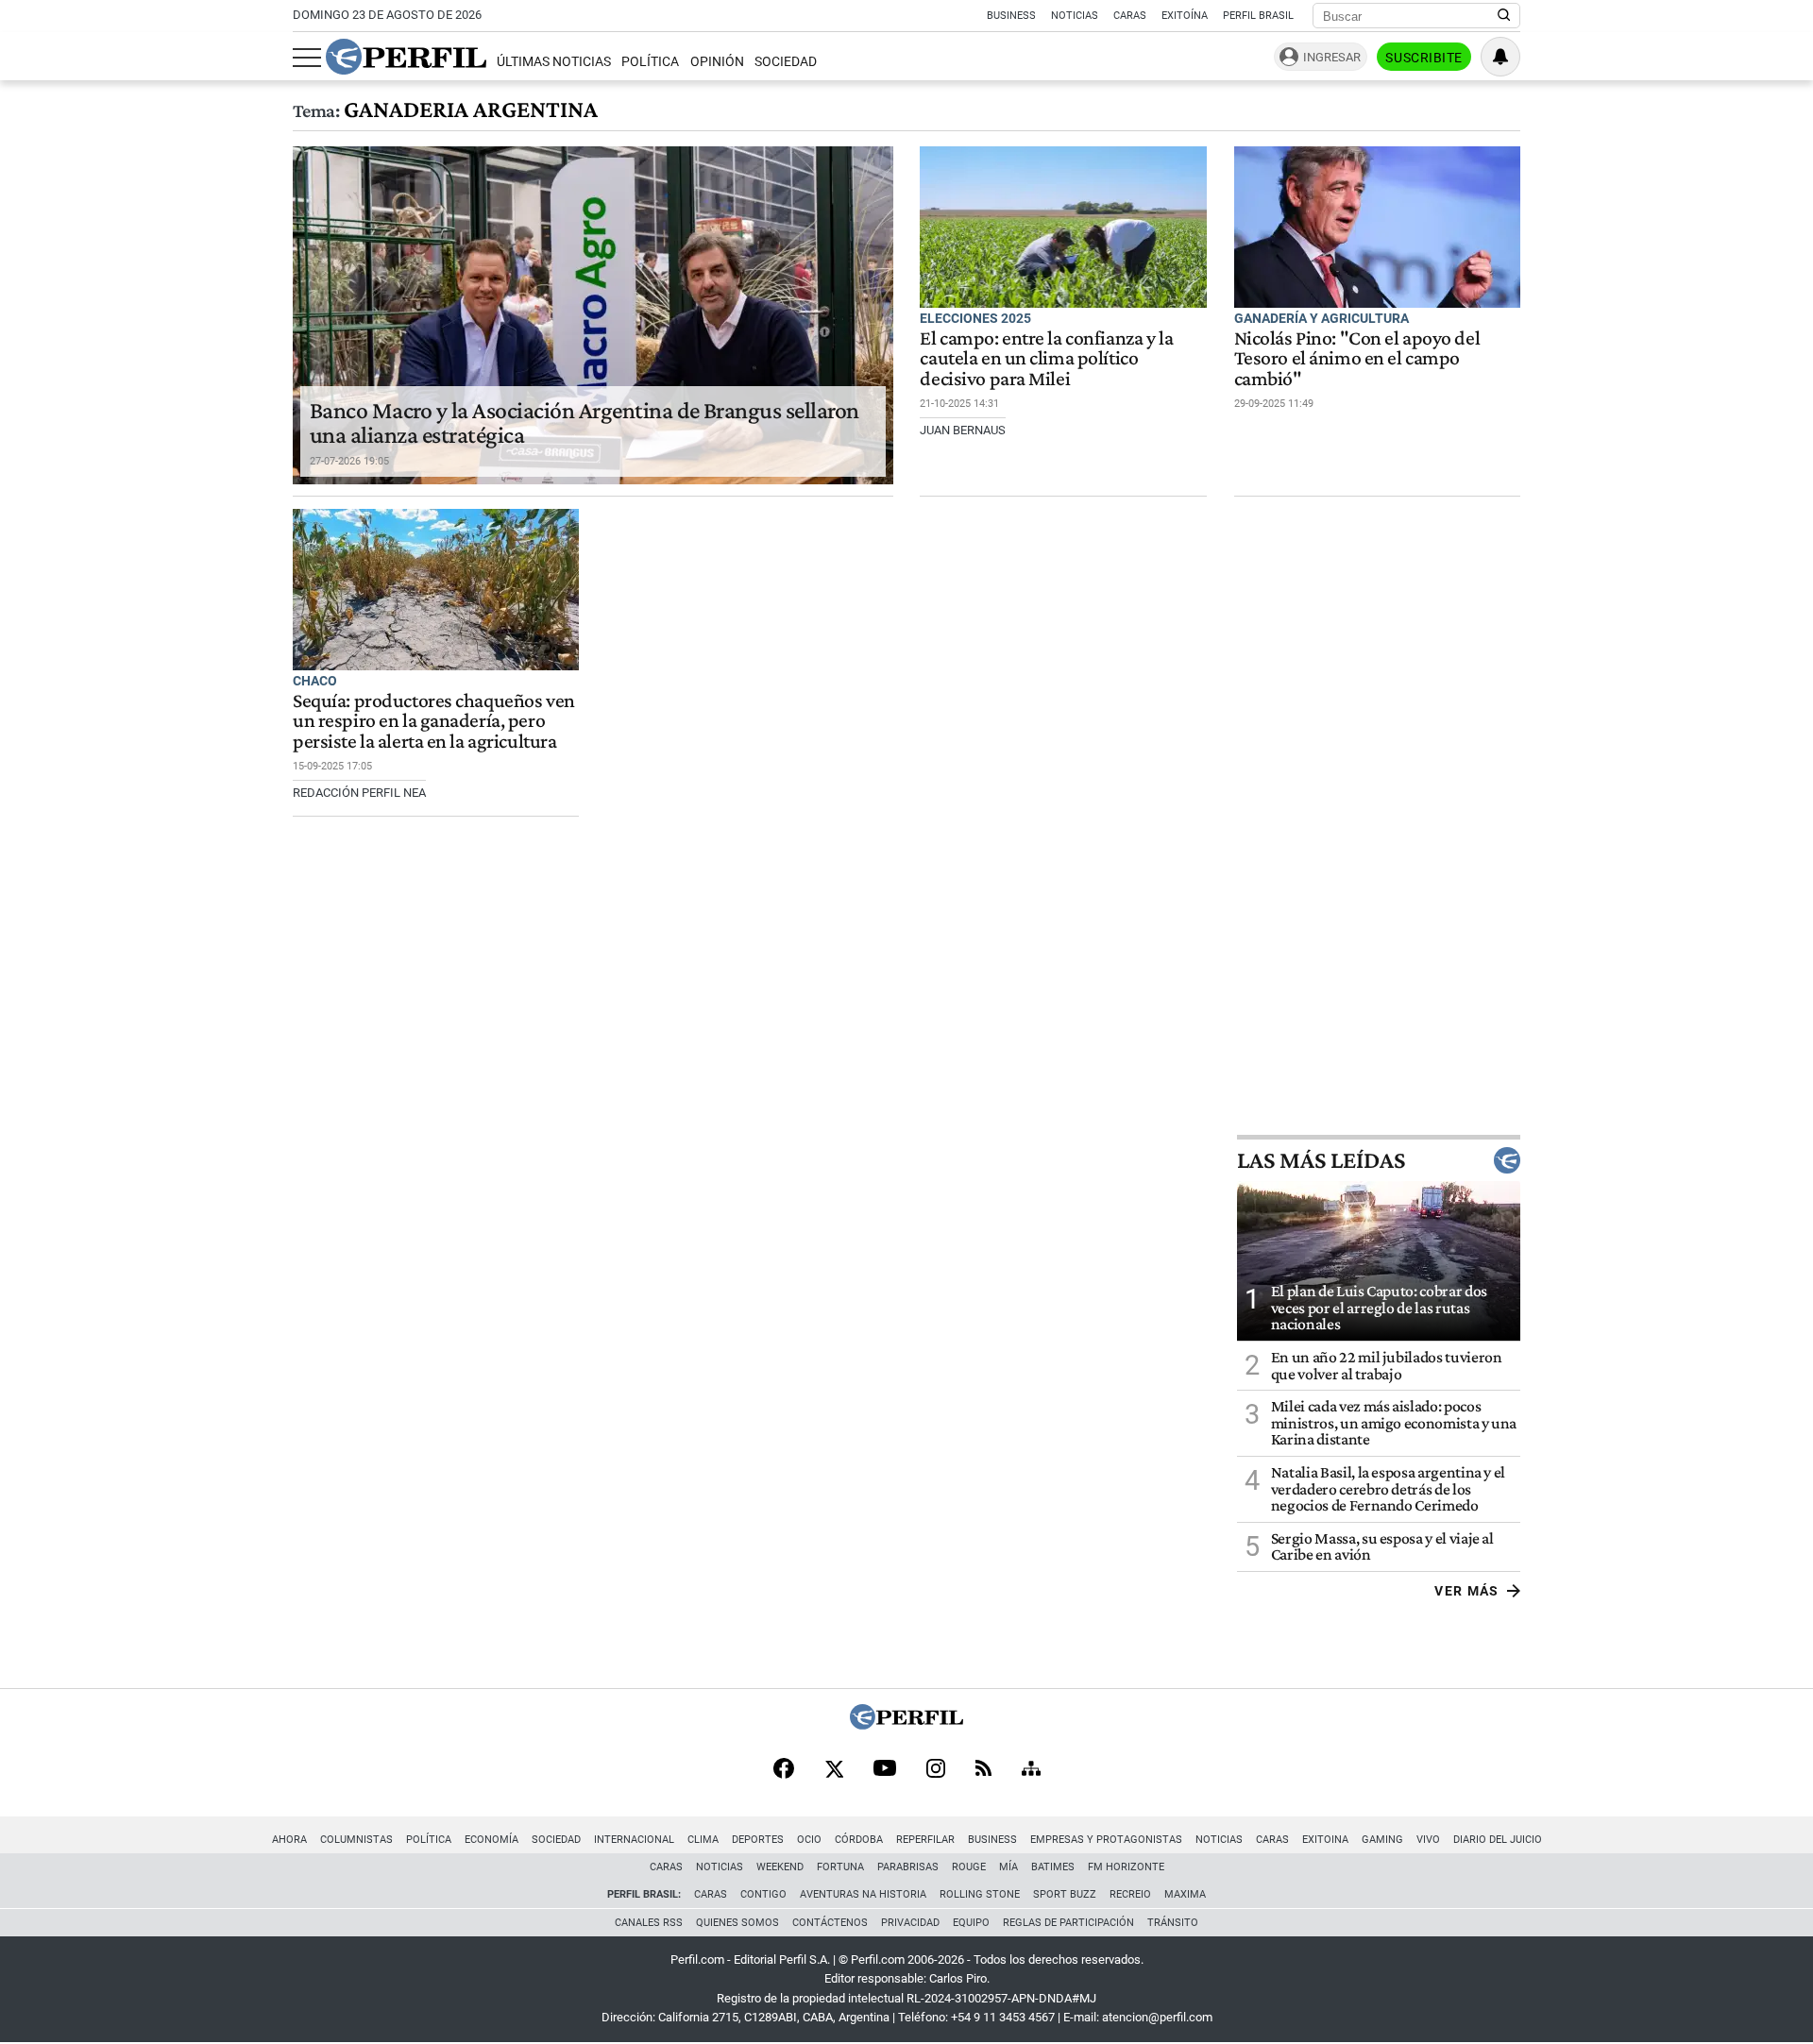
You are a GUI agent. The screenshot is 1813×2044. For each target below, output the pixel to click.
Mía (1008, 1867)
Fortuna (840, 1867)
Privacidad (910, 1923)
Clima (703, 1840)
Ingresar (1332, 57)
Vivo (1428, 1840)
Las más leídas (1321, 1160)
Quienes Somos (737, 1923)
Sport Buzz (1065, 1894)
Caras (1130, 16)
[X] (834, 1770)
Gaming (1382, 1840)
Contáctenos (830, 1923)
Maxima (1185, 1894)
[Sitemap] (1031, 1770)
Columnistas (356, 1840)
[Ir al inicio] (406, 57)
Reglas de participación (1068, 1923)
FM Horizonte (1126, 1867)
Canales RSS (649, 1923)
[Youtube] (885, 1770)
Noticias (1075, 16)
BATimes (1053, 1867)
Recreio (1130, 1894)
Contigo (763, 1894)
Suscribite (1424, 58)
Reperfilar (925, 1840)
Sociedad (786, 62)
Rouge (969, 1867)
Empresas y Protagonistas (1106, 1840)
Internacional (634, 1840)
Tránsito (1173, 1923)
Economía (491, 1840)
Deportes (758, 1840)
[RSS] (983, 1770)
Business (1011, 16)
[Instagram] (936, 1770)
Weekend (780, 1867)
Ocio (809, 1840)
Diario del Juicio (1498, 1840)
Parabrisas (908, 1867)
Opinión (717, 62)
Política (650, 62)
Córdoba (859, 1840)
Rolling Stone (980, 1894)
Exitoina (1325, 1840)
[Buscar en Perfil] (1504, 16)
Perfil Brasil (1258, 16)
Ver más (1467, 1591)
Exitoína (1185, 16)
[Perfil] (906, 1724)
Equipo (971, 1923)
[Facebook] (784, 1770)
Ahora (289, 1840)
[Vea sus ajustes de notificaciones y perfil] (1500, 57)
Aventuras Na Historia (863, 1894)
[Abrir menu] (307, 58)
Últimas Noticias (554, 62)
